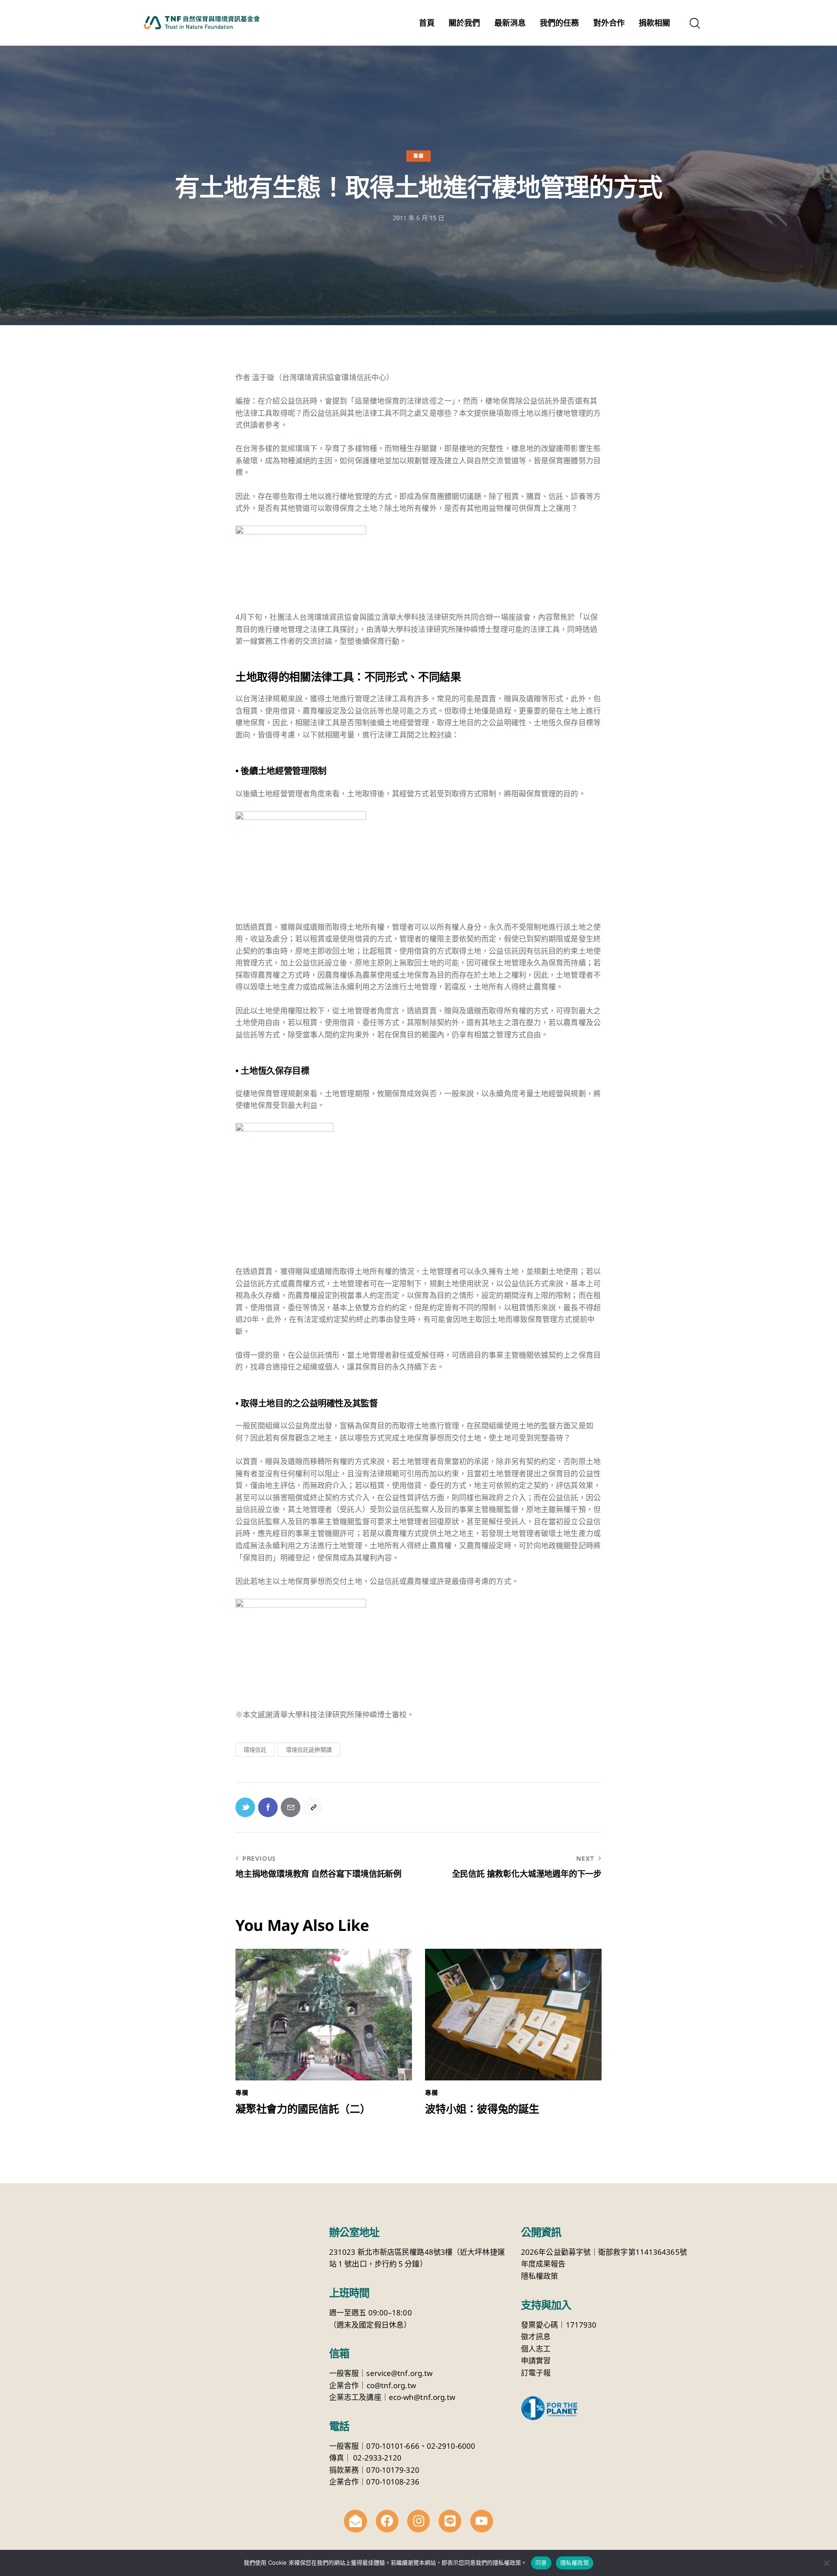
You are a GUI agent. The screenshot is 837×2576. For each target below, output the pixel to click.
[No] (826, 2563)
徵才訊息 (536, 2336)
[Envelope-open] (355, 2521)
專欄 (418, 156)
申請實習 (536, 2360)
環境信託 (255, 1750)
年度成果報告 (543, 2264)
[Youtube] (482, 2521)
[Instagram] (418, 2521)
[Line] (450, 2521)
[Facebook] (387, 2521)
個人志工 (536, 2349)
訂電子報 (536, 2373)
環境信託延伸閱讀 (309, 1750)
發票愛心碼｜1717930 (559, 2325)
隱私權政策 (540, 2276)
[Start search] (694, 24)
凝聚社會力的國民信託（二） (303, 2109)
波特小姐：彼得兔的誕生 (482, 2109)
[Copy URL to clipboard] (313, 1807)
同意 (541, 2562)
